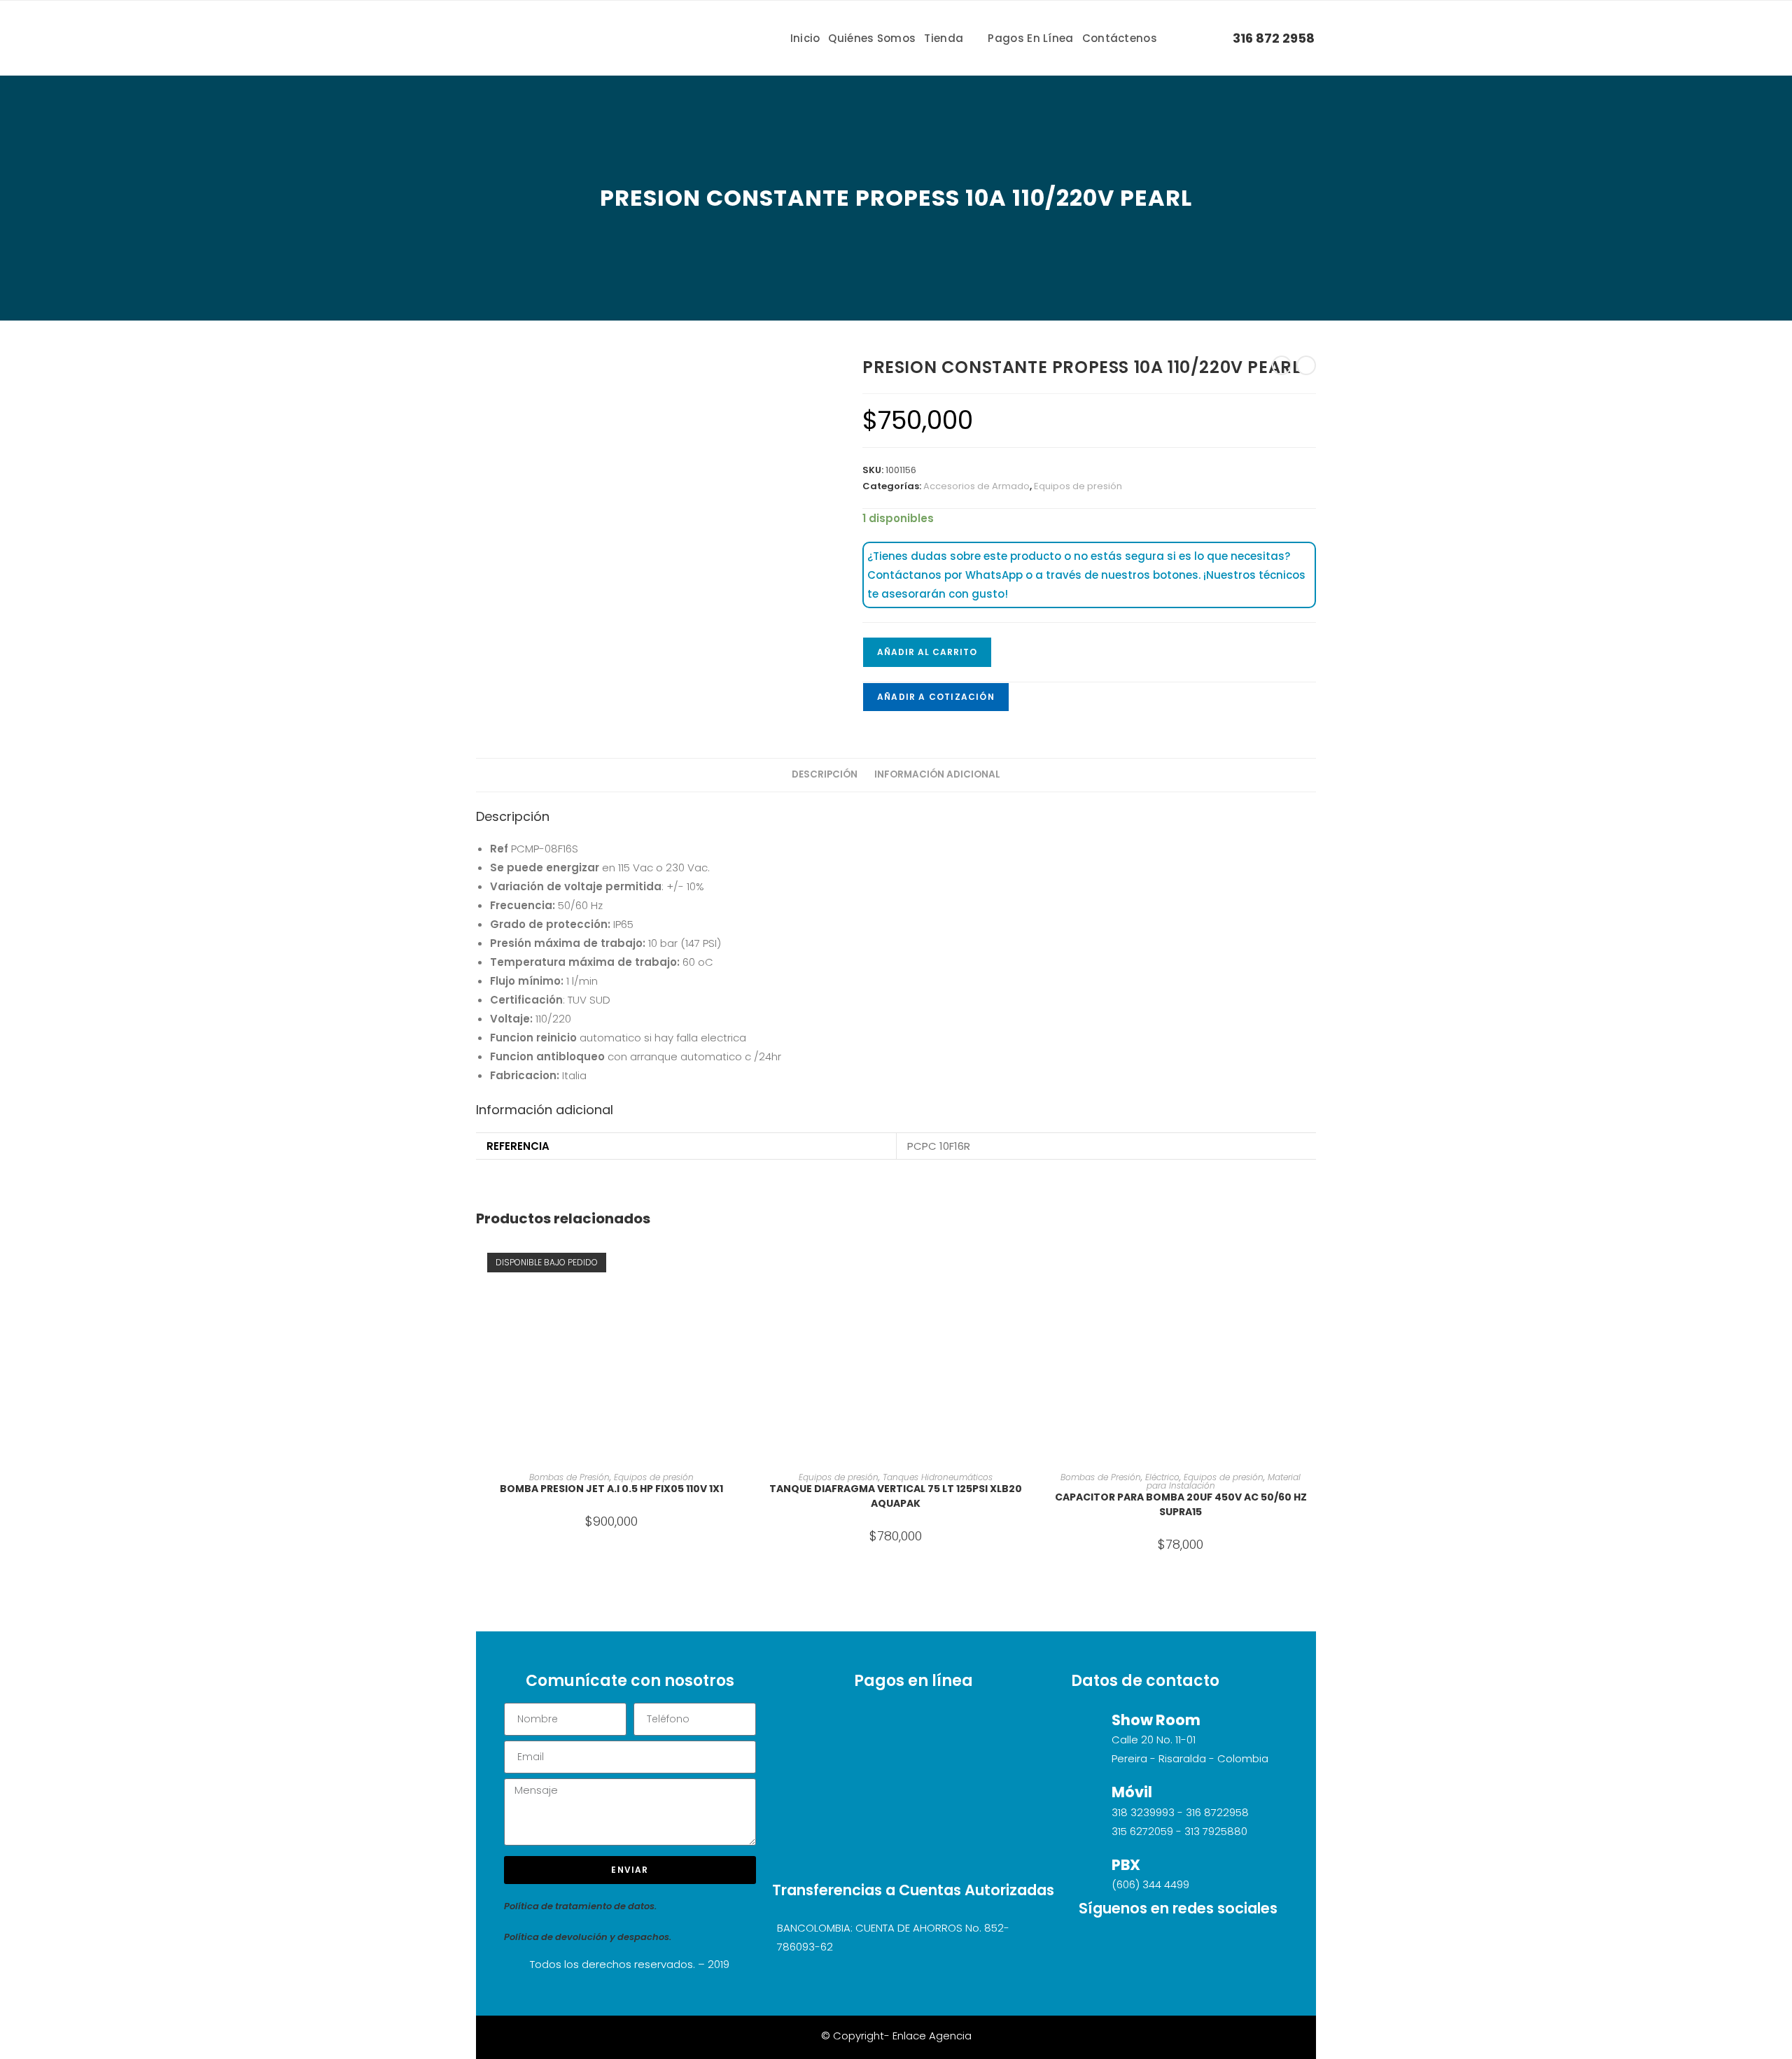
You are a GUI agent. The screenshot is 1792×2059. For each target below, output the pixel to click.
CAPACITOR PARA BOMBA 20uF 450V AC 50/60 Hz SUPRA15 (1181, 1504)
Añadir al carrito (927, 652)
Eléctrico (1162, 1477)
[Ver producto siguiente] (1306, 365)
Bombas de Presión (569, 1477)
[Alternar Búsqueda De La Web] (1191, 38)
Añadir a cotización (936, 697)
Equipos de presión (1078, 486)
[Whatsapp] (1240, 1947)
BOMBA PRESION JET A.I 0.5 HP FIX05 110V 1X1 (611, 1489)
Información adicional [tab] (937, 774)
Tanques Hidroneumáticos (938, 1477)
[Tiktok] (1116, 1947)
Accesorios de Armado (976, 486)
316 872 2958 (1274, 38)
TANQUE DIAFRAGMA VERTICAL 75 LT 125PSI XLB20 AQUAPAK (896, 1496)
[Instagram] (1157, 1947)
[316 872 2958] (1220, 37)
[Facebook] (1198, 1947)
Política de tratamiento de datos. (580, 1906)
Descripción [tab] (825, 774)
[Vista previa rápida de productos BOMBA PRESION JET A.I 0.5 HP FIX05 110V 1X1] (742, 1263)
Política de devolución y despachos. (588, 1937)
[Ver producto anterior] (1282, 365)
